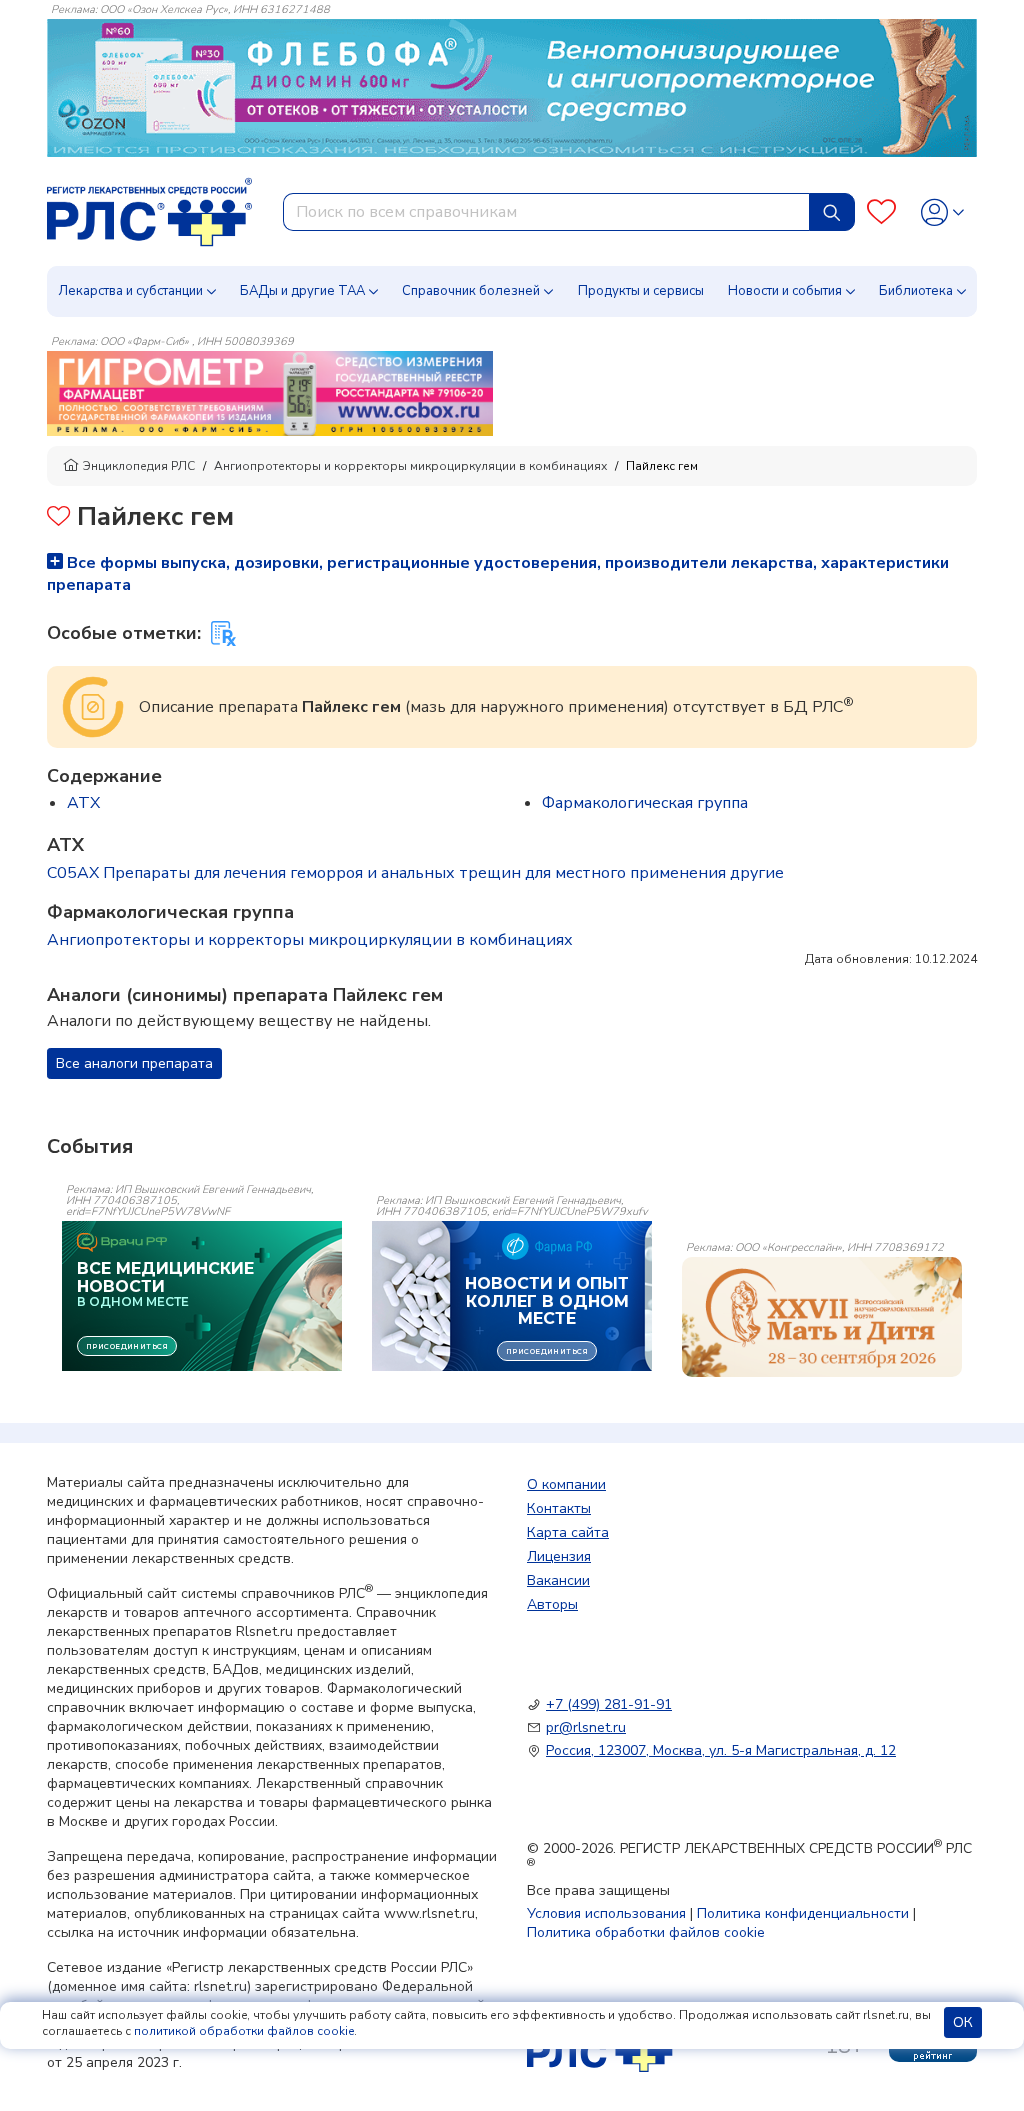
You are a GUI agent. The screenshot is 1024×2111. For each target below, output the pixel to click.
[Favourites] (881, 212)
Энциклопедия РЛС (139, 466)
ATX (83, 803)
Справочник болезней (471, 291)
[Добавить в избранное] (58, 518)
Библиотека (916, 291)
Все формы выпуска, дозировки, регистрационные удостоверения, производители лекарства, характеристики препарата (498, 574)
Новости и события (785, 291)
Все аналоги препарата (134, 1063)
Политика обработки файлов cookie (646, 1932)
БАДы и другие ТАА (302, 291)
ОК (963, 2022)
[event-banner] (822, 1317)
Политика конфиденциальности (803, 1913)
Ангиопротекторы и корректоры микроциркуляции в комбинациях (410, 466)
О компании (566, 1484)
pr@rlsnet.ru (586, 1727)
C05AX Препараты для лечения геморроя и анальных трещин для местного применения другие (415, 873)
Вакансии (558, 1580)
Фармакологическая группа (645, 803)
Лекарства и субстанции (130, 291)
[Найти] (832, 212)
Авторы (552, 1604)
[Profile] (942, 212)
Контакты (559, 1508)
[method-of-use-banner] (270, 393)
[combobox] (546, 212)
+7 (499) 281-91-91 (609, 1704)
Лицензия (559, 1556)
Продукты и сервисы (641, 291)
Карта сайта (568, 1532)
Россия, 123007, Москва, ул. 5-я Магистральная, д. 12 (721, 1750)
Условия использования (606, 1913)
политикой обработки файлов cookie (244, 2031)
